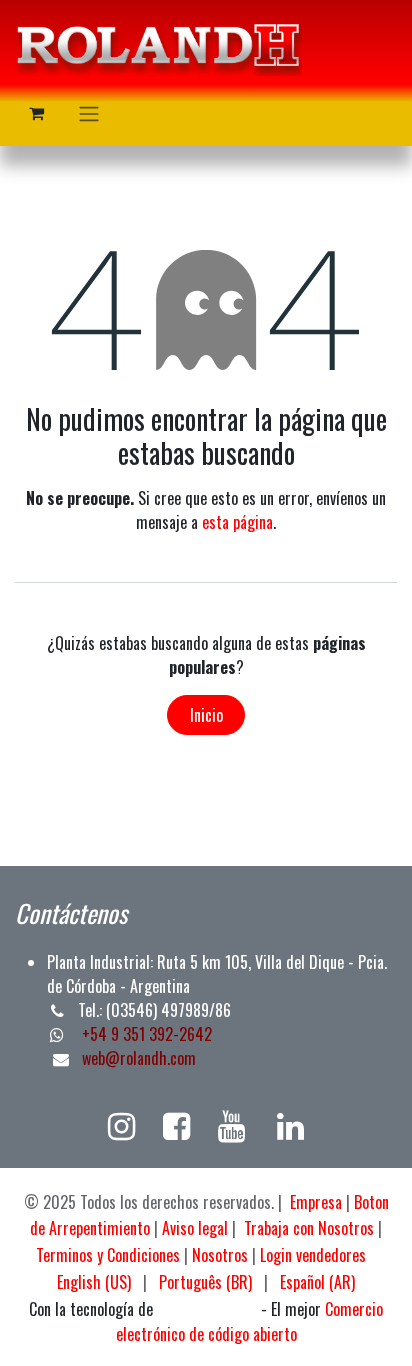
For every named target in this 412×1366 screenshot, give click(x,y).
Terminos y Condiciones (108, 1255)
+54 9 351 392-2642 (145, 1034)
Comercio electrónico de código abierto (249, 1321)
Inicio (206, 715)
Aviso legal (195, 1228)
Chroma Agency (207, 1310)
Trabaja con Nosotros (309, 1228)
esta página (237, 522)
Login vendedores (313, 1255)
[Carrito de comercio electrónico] (36, 113)
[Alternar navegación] (89, 113)
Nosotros (220, 1255)
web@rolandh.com (139, 1058)
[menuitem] (94, 1282)
